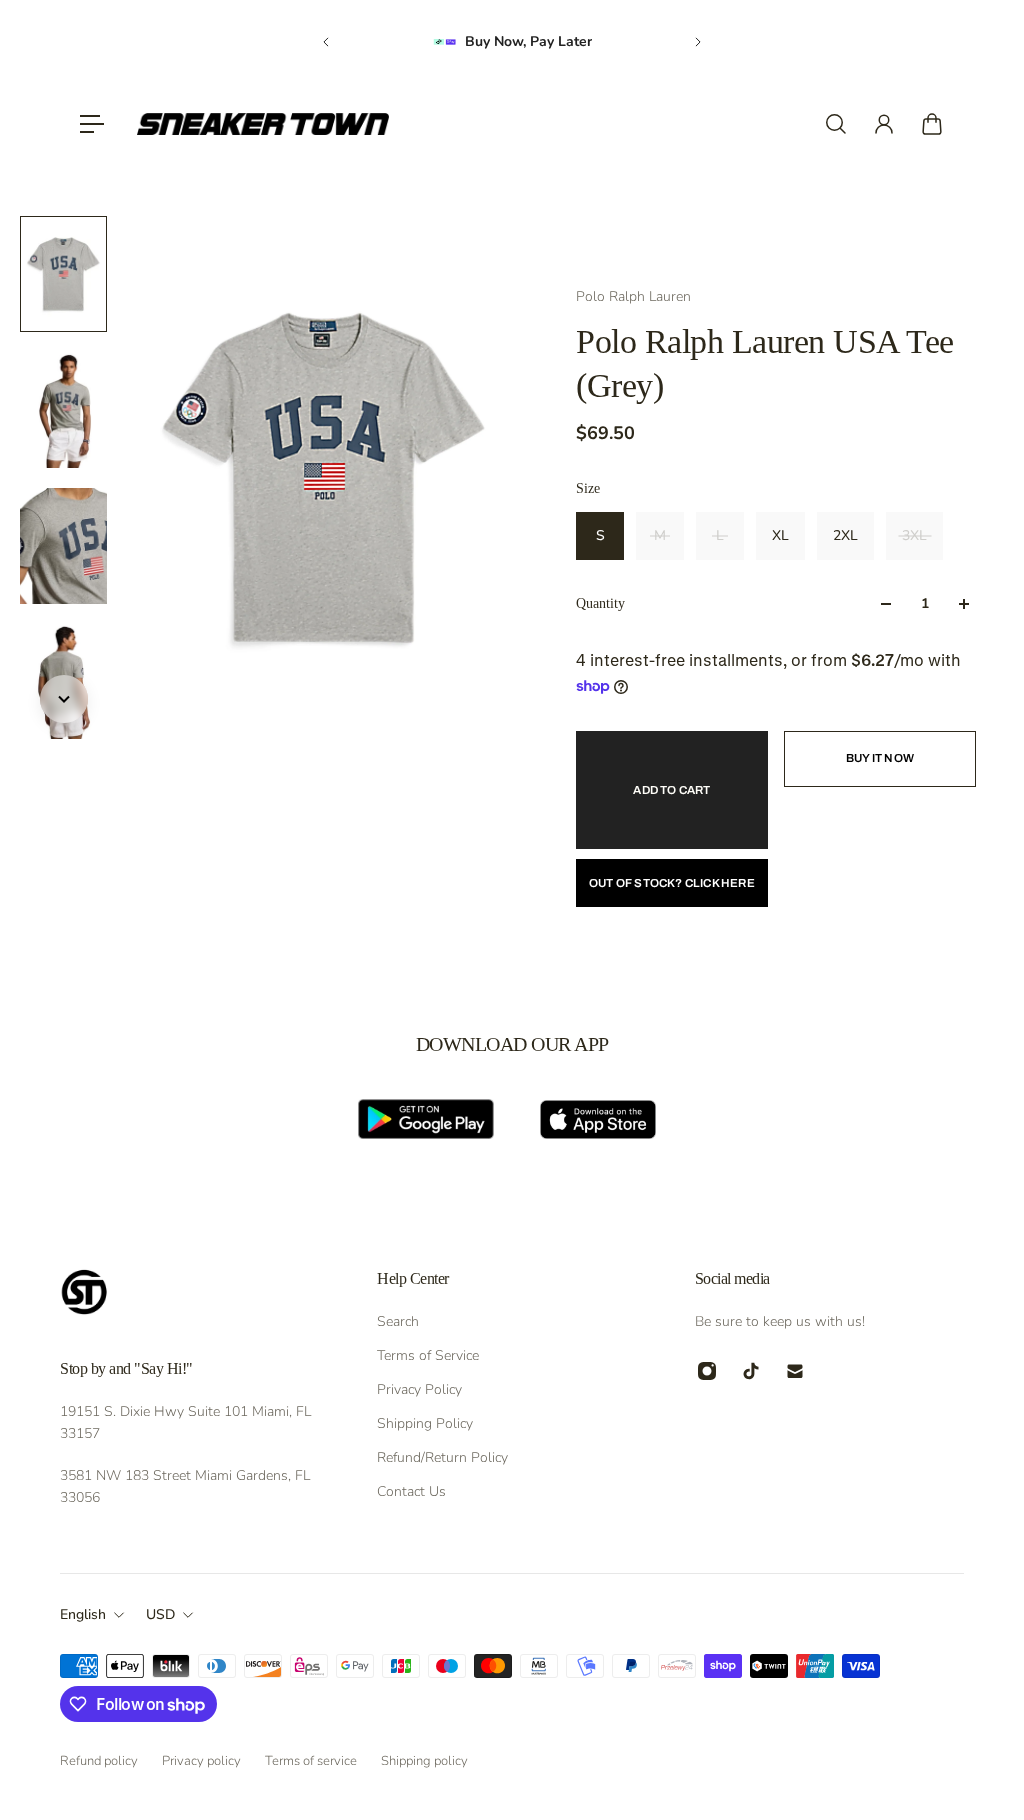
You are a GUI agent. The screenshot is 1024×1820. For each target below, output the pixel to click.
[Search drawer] (836, 124)
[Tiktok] (751, 1371)
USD (160, 1614)
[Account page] (884, 124)
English (83, 1614)
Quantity (600, 603)
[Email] (795, 1371)
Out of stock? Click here (672, 883)
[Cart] (932, 124)
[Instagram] (707, 1371)
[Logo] (263, 124)
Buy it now (880, 758)
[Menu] (92, 124)
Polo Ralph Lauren (633, 296)
